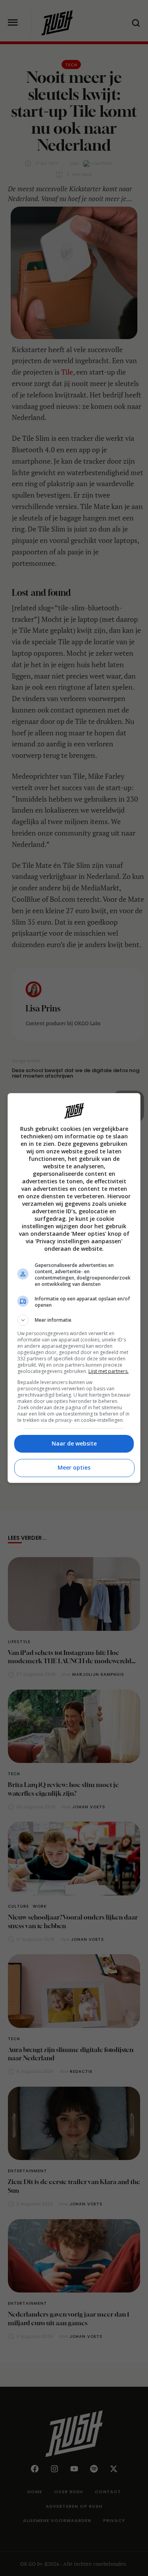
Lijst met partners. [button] (109, 1371)
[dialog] (74, 1288)
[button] (74, 1320)
